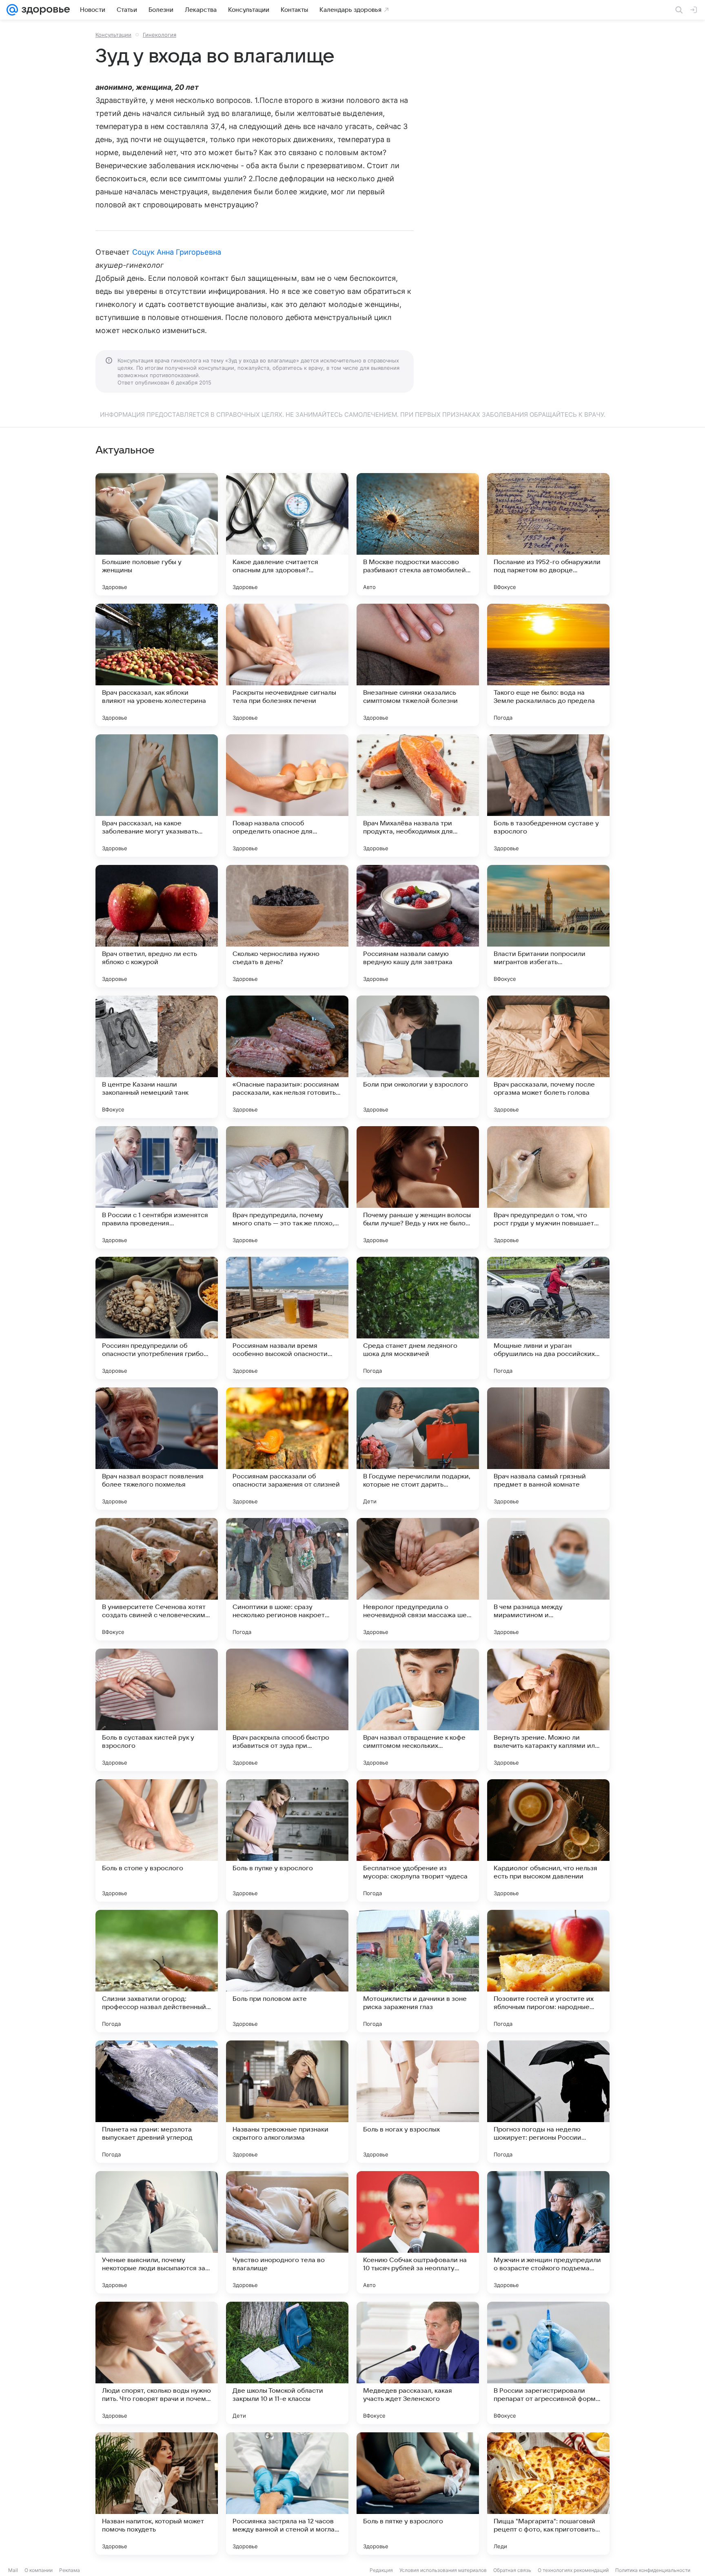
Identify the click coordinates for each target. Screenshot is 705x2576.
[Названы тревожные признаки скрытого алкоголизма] (287, 2102)
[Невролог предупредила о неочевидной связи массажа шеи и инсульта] (418, 1579)
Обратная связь (512, 2570)
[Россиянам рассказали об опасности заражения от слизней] (287, 1449)
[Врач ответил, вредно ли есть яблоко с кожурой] (157, 926)
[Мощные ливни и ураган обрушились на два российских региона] (548, 1318)
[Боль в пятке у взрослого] (418, 2494)
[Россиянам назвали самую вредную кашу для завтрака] (418, 926)
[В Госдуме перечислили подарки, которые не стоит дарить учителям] (418, 1449)
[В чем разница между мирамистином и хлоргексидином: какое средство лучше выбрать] (548, 1579)
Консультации (113, 35)
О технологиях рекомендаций (573, 2570)
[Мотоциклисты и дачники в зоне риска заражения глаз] (418, 1971)
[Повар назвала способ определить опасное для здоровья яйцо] (287, 796)
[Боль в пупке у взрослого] (287, 1840)
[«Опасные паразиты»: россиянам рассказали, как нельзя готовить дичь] (287, 1057)
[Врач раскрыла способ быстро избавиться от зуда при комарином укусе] (287, 1710)
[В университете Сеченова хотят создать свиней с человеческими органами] (157, 1579)
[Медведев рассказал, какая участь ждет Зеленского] (418, 2363)
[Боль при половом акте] (287, 1971)
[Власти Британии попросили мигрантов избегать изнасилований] (548, 926)
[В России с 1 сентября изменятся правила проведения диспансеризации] (157, 1187)
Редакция (381, 2570)
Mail (13, 2570)
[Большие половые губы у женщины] (157, 534)
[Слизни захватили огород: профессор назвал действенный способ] (157, 1971)
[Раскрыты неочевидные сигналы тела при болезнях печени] (287, 665)
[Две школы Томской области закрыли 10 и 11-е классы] (287, 2363)
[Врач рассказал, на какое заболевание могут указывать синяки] (157, 796)
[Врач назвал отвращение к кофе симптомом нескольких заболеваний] (418, 1710)
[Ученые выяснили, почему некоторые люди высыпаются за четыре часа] (157, 2232)
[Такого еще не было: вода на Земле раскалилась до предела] (548, 665)
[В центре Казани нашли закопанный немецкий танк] (157, 1057)
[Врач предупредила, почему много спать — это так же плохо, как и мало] (287, 1187)
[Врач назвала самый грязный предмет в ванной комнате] (548, 1449)
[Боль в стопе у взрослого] (157, 1840)
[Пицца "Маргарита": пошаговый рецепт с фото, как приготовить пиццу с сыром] (548, 2494)
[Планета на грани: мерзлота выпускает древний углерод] (157, 2102)
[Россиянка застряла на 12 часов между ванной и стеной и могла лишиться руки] (287, 2494)
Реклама (70, 2570)
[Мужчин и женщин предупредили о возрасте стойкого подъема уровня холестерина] (548, 2232)
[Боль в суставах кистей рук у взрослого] (157, 1710)
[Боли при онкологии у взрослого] (418, 1057)
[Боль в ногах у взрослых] (418, 2102)
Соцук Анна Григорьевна (177, 252)
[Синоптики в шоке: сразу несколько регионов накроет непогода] (287, 1579)
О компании (39, 2570)
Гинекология (160, 35)
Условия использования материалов (443, 2570)
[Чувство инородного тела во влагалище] (287, 2232)
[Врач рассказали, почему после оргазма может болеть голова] (548, 1057)
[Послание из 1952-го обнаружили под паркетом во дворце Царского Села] (548, 534)
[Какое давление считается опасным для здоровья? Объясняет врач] (287, 534)
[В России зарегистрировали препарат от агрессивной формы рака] (548, 2363)
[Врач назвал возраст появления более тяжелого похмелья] (157, 1449)
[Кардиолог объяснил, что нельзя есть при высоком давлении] (548, 1840)
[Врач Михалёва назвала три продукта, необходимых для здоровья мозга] (418, 796)
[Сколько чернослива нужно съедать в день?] (287, 926)
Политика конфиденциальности (653, 2570)
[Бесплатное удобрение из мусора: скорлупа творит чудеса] (418, 1840)
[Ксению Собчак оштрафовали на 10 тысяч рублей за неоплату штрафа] (418, 2232)
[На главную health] (44, 10)
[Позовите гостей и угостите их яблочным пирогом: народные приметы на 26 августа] (548, 1971)
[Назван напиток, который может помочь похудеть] (157, 2494)
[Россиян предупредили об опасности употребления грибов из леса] (157, 1318)
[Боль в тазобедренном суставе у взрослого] (548, 796)
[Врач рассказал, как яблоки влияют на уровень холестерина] (157, 665)
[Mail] (12, 10)
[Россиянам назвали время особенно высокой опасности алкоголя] (287, 1318)
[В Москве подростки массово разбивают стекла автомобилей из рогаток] (418, 534)
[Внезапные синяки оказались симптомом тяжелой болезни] (418, 665)
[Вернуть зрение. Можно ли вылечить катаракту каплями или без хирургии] (548, 1710)
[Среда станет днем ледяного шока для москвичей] (418, 1318)
